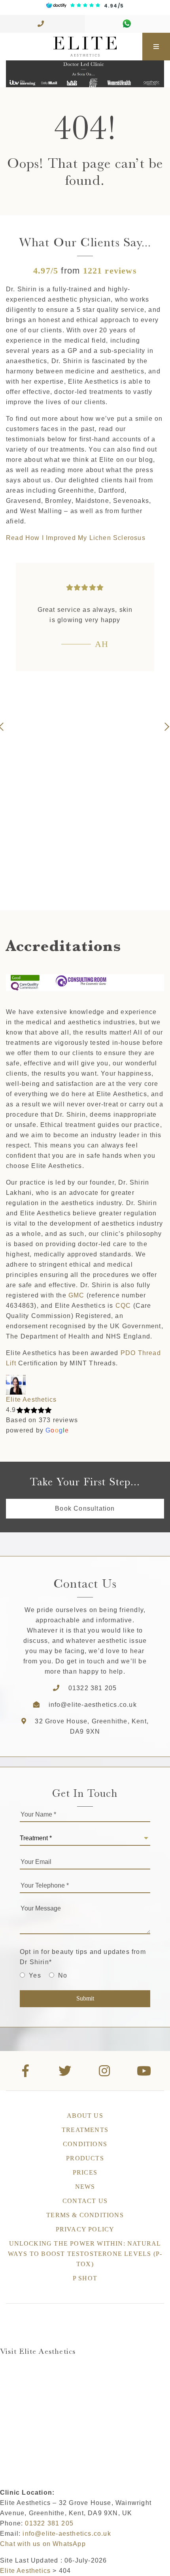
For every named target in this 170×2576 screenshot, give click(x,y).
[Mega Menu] (156, 47)
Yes (35, 1975)
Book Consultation (85, 1508)
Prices (85, 2172)
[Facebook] (26, 2071)
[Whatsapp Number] (127, 24)
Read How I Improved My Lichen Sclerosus (76, 538)
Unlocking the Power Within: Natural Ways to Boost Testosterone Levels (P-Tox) (85, 2254)
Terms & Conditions (85, 2215)
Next (166, 727)
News (85, 2187)
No (63, 1975)
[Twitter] (65, 2071)
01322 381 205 (93, 1688)
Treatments (85, 2130)
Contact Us (85, 2201)
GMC (76, 1295)
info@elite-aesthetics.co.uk (93, 1705)
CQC (123, 1306)
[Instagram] (105, 2071)
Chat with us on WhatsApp (43, 2544)
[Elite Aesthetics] (71, 47)
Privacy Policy (85, 2229)
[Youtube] (144, 2071)
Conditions (85, 2144)
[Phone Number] (42, 24)
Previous (4, 727)
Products (85, 2158)
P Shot (85, 2278)
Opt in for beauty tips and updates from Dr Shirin (83, 1957)
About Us (85, 2116)
